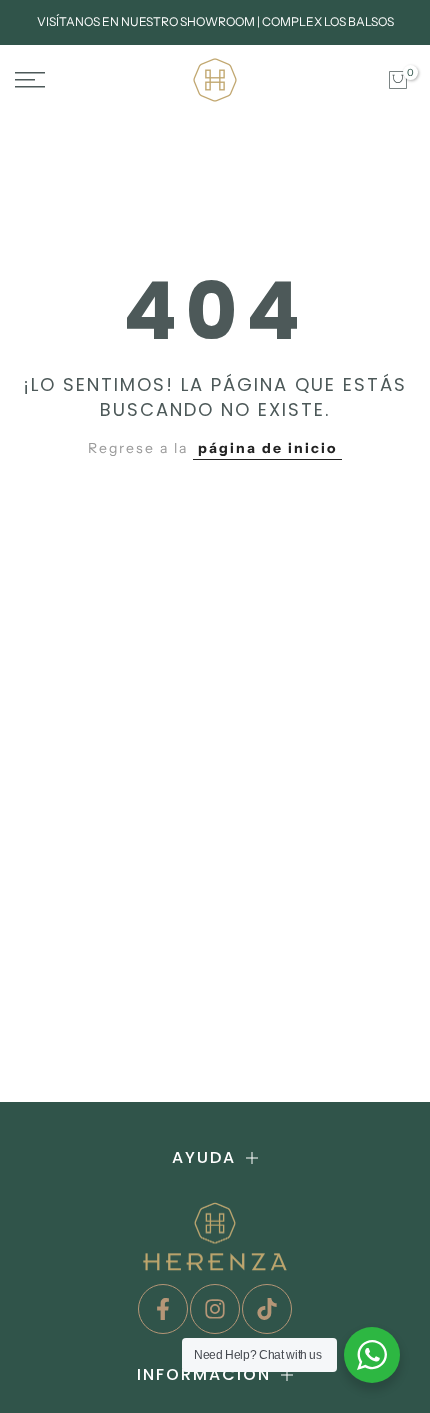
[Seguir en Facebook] (163, 1309)
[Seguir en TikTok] (267, 1309)
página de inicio (267, 448)
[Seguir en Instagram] (215, 1309)
